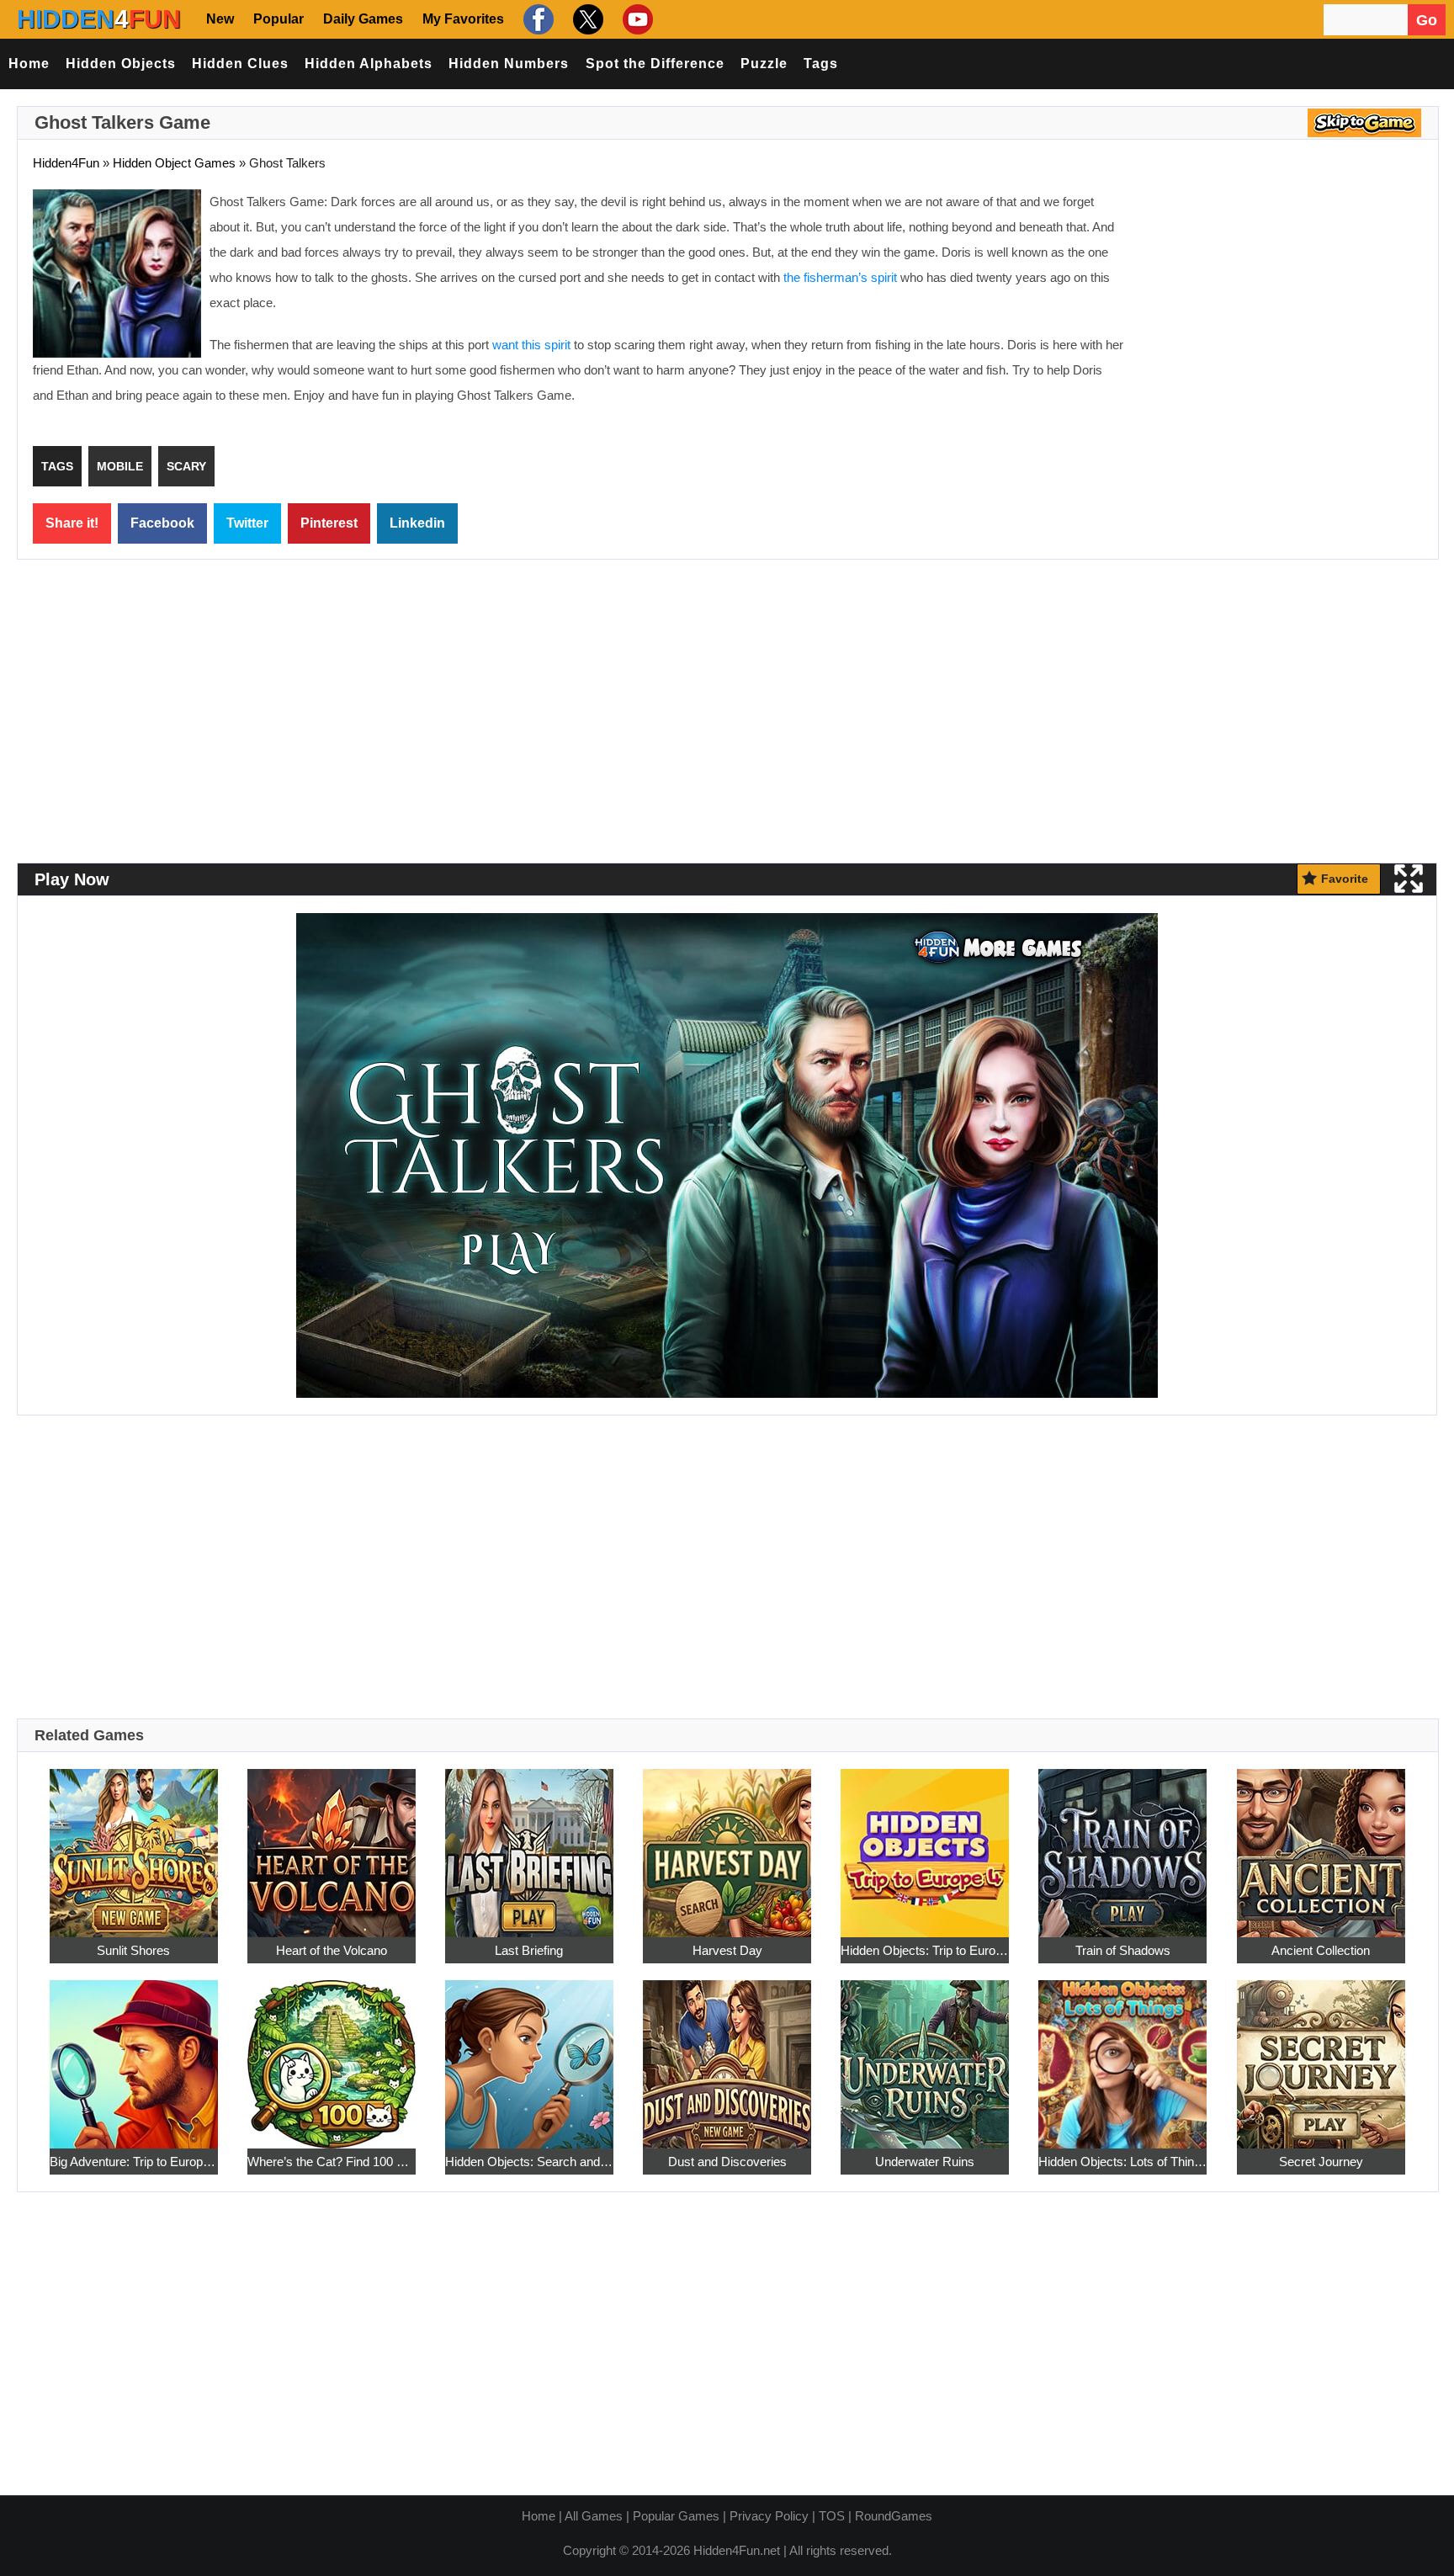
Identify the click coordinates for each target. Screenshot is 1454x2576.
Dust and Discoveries (727, 2162)
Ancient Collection (1321, 1950)
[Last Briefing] (529, 1843)
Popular (279, 19)
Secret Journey (1321, 2162)
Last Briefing (529, 1950)
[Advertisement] (1282, 311)
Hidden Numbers (509, 64)
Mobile (120, 466)
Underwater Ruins (925, 2162)
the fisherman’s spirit (840, 277)
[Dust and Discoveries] (727, 2055)
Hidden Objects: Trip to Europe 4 (925, 1950)
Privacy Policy (769, 2516)
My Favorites (463, 19)
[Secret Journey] (1321, 2055)
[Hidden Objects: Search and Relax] (529, 2055)
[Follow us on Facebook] (536, 19)
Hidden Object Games (174, 163)
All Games (594, 2516)
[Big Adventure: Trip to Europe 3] (134, 2055)
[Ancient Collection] (1321, 1843)
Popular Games (676, 2516)
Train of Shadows (1123, 1950)
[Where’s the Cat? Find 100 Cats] (332, 2055)
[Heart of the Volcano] (332, 1843)
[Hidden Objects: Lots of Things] (1122, 2055)
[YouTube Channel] (636, 19)
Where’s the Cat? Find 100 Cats (332, 2162)
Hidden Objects (121, 64)
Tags (821, 64)
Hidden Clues (240, 64)
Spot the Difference (655, 64)
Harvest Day (727, 1950)
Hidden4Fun (66, 163)
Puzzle (764, 64)
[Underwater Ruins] (925, 2055)
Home (29, 64)
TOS (832, 2516)
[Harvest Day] (727, 1843)
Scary (186, 466)
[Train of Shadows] (1122, 1843)
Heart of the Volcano (332, 1950)
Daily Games (363, 19)
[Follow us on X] (586, 19)
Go (1427, 20)
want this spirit (531, 345)
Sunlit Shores (133, 1950)
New (220, 19)
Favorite (1345, 879)
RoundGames (894, 2516)
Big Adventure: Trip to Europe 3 (134, 2162)
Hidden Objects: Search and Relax (529, 2162)
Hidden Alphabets (369, 64)
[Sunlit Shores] (134, 1843)
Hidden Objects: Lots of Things (1122, 2162)
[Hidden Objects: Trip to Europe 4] (925, 1843)
